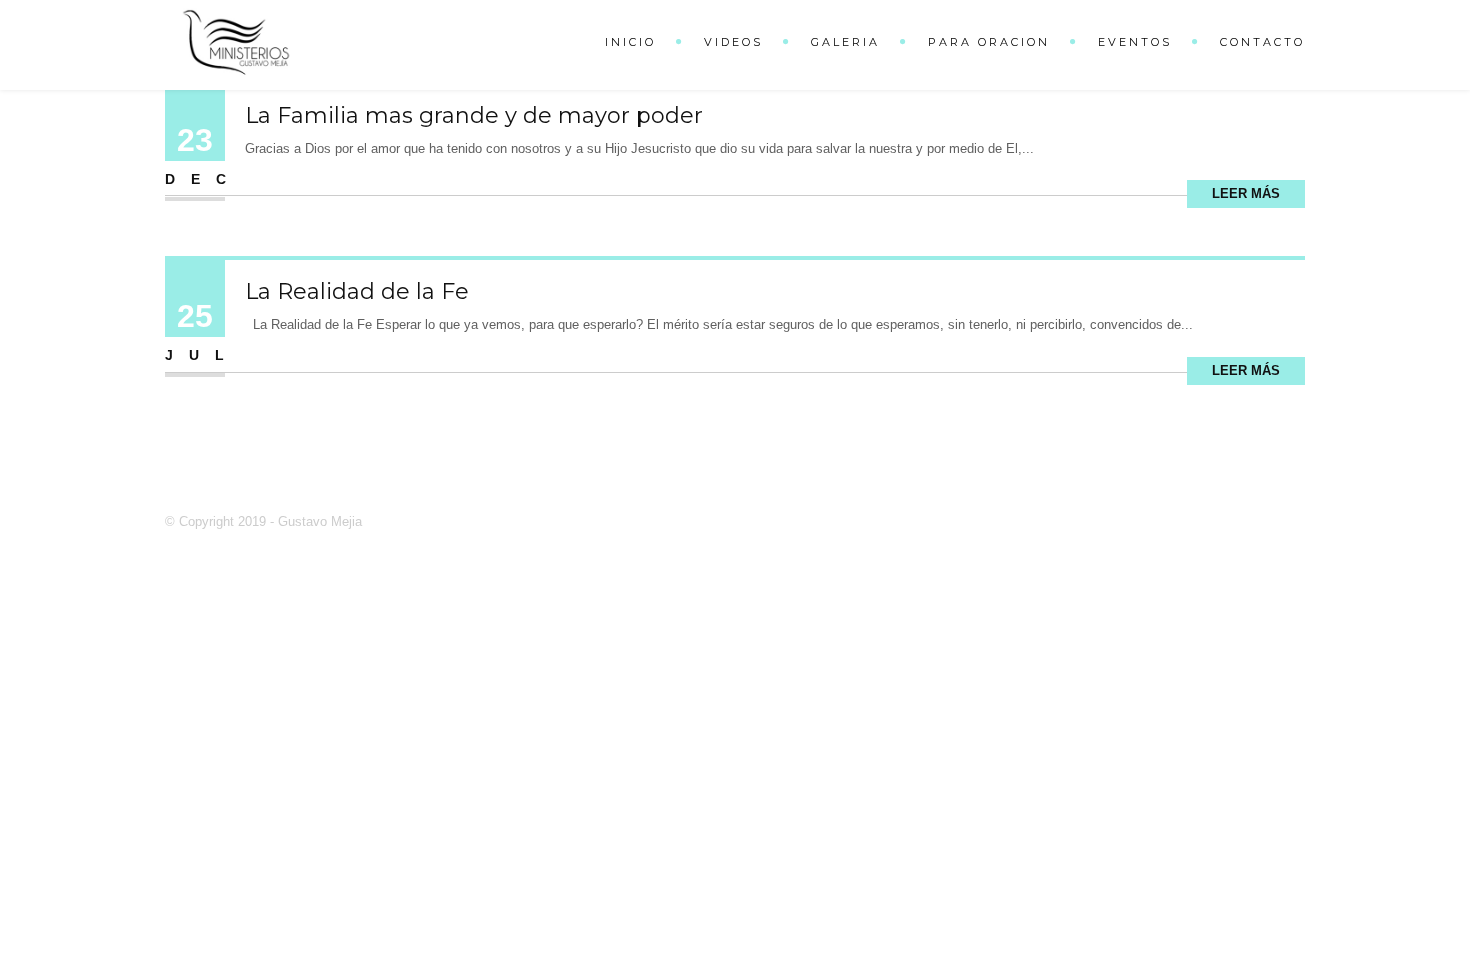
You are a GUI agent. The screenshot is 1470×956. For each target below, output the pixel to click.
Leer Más (1246, 193)
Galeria (845, 42)
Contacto (1262, 42)
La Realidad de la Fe (357, 291)
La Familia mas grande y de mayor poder (474, 115)
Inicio (630, 42)
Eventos (1135, 42)
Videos (733, 42)
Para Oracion (989, 42)
